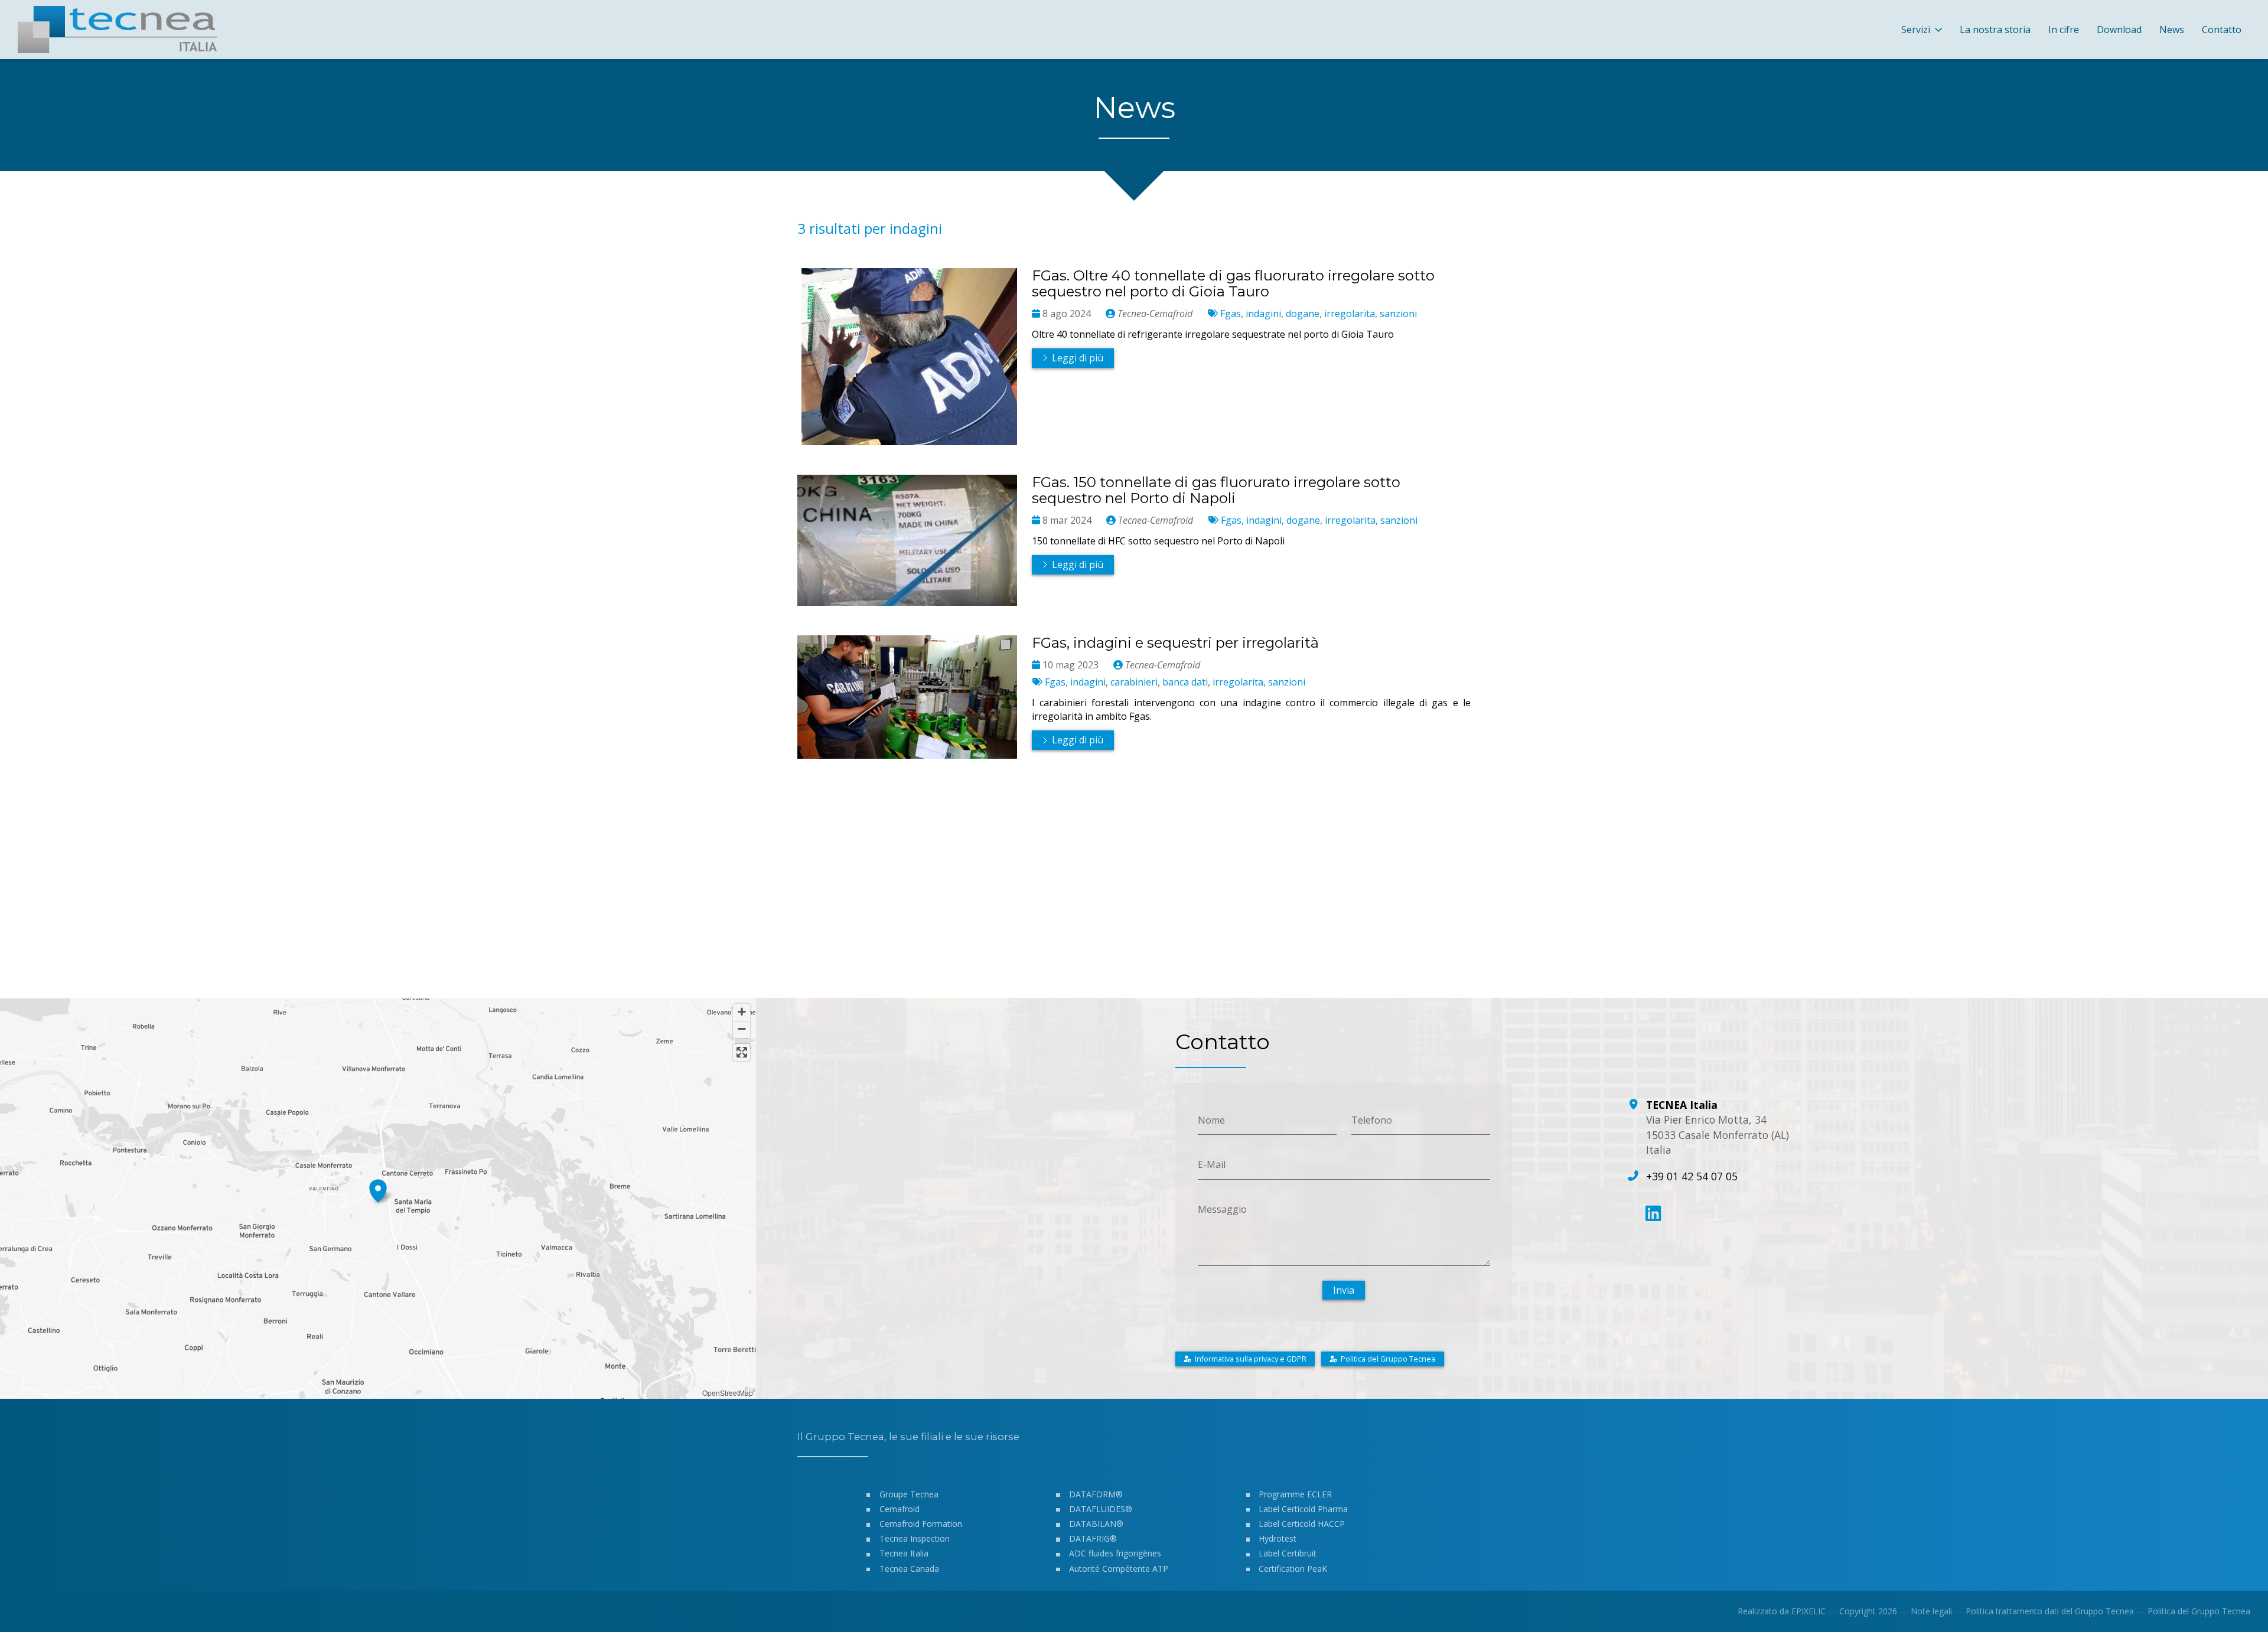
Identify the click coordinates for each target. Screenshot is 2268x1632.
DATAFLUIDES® (1101, 1509)
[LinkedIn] (1653, 1213)
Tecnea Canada (909, 1569)
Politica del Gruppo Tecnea (2199, 1611)
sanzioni (1398, 314)
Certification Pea (1290, 1569)
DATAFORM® (1096, 1494)
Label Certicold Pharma (1303, 1509)
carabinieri (1134, 682)
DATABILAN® (1096, 1524)
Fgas (1231, 314)
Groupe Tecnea (909, 1494)
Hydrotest (1278, 1538)
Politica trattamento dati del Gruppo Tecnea (2050, 1611)
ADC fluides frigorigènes (1115, 1553)
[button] (378, 1189)
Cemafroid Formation (921, 1524)
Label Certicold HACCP (1302, 1524)
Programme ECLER (1295, 1494)
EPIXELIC (1808, 1611)
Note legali (1931, 1611)
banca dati (1185, 682)
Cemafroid (900, 1509)
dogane (1303, 314)
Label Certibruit (1288, 1553)
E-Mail (1212, 1164)
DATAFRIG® (1093, 1538)
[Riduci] (742, 1029)
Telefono (1372, 1119)
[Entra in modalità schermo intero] (742, 1052)
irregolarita (1350, 314)
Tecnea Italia (904, 1553)
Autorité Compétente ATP (1119, 1569)
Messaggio (1222, 1209)
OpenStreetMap (728, 1393)
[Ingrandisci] (742, 1012)
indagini (1263, 314)
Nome (1211, 1119)
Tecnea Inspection (915, 1538)
